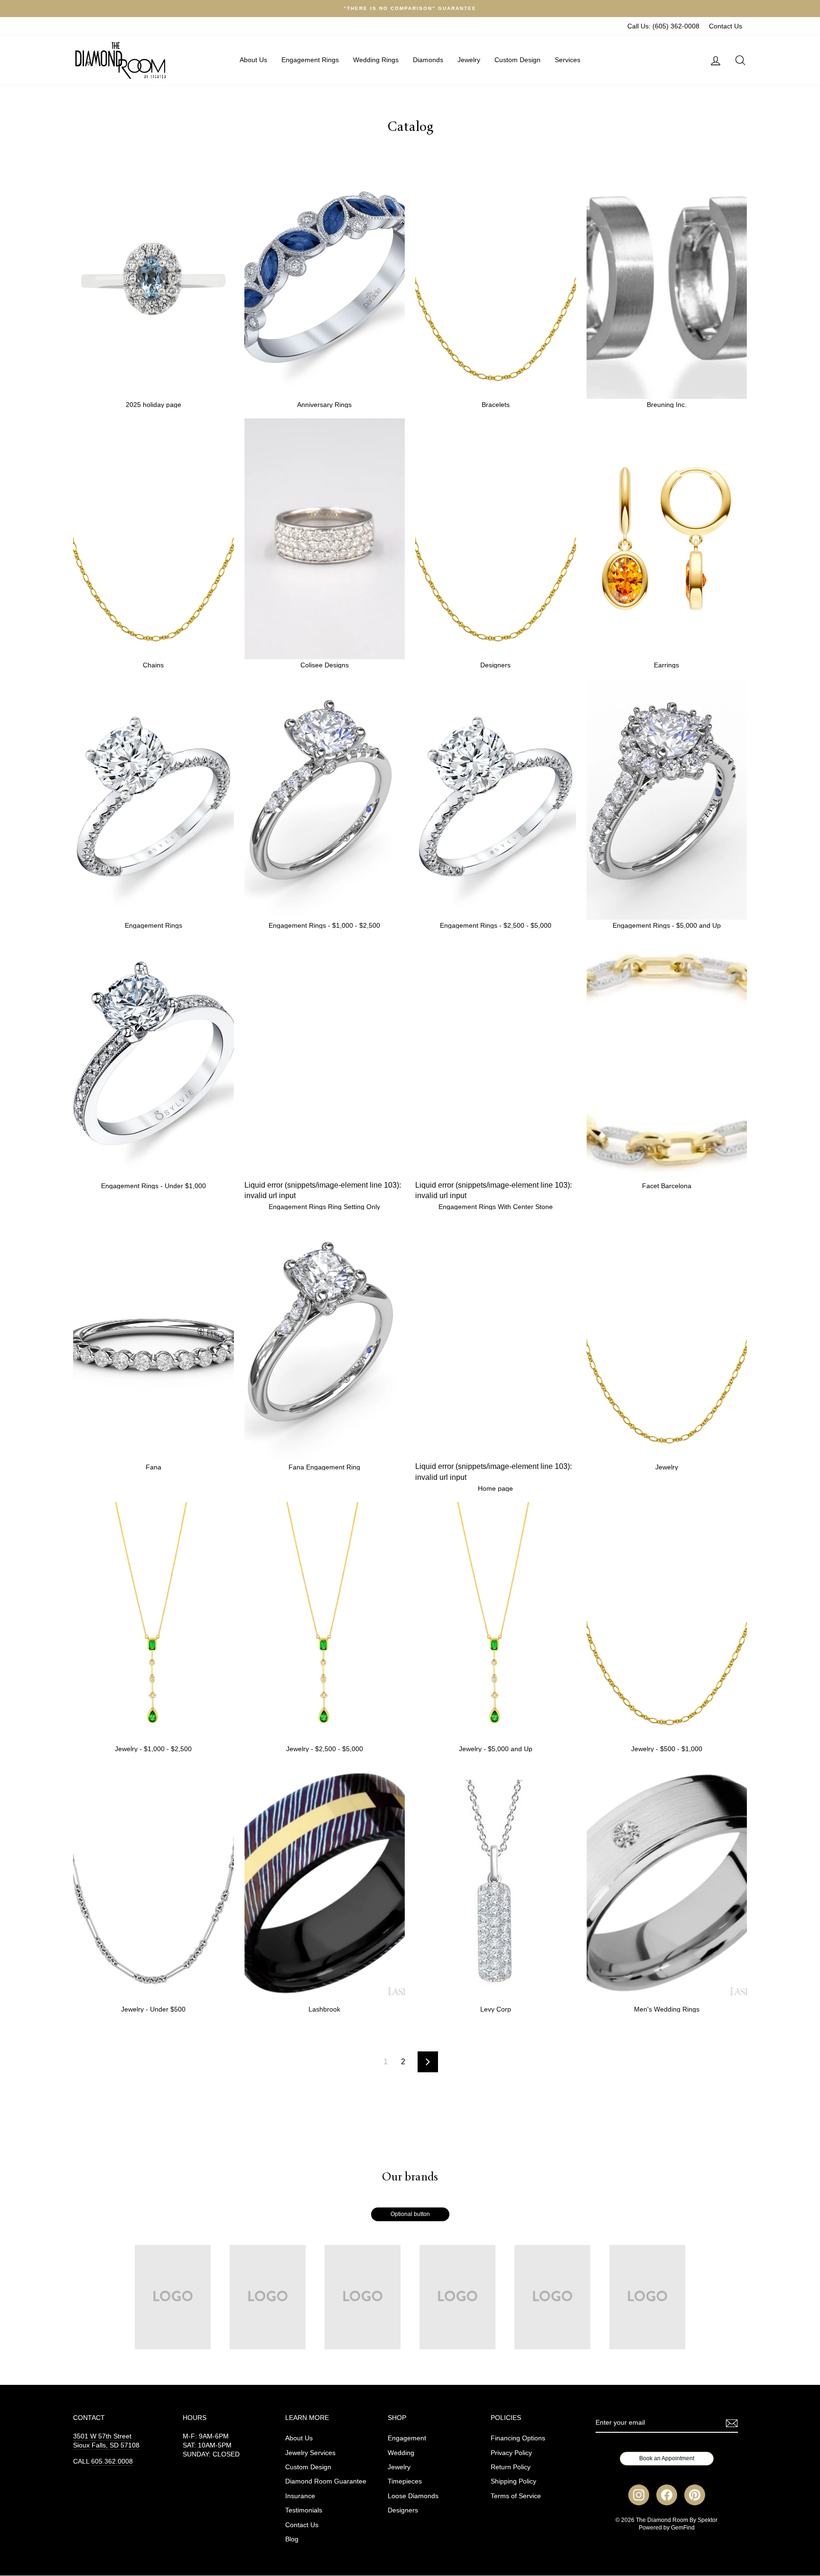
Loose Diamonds (413, 2496)
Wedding (401, 2453)
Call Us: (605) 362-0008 (663, 26)
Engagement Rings (310, 60)
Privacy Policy (511, 2453)
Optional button (410, 2214)
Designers (403, 2510)
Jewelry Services (310, 2453)
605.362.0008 (112, 2461)
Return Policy (511, 2467)
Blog (292, 2539)
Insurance (300, 2496)
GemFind (683, 2528)
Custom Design (517, 60)
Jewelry (469, 60)
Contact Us (726, 26)
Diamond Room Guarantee (326, 2481)
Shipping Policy (513, 2481)
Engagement (407, 2438)
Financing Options (518, 2438)
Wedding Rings (376, 60)
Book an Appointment (667, 2458)
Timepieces (405, 2481)
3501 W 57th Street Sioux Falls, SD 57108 (106, 2441)
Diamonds (428, 60)
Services (568, 60)
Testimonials (304, 2510)
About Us (253, 60)
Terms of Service (516, 2496)
